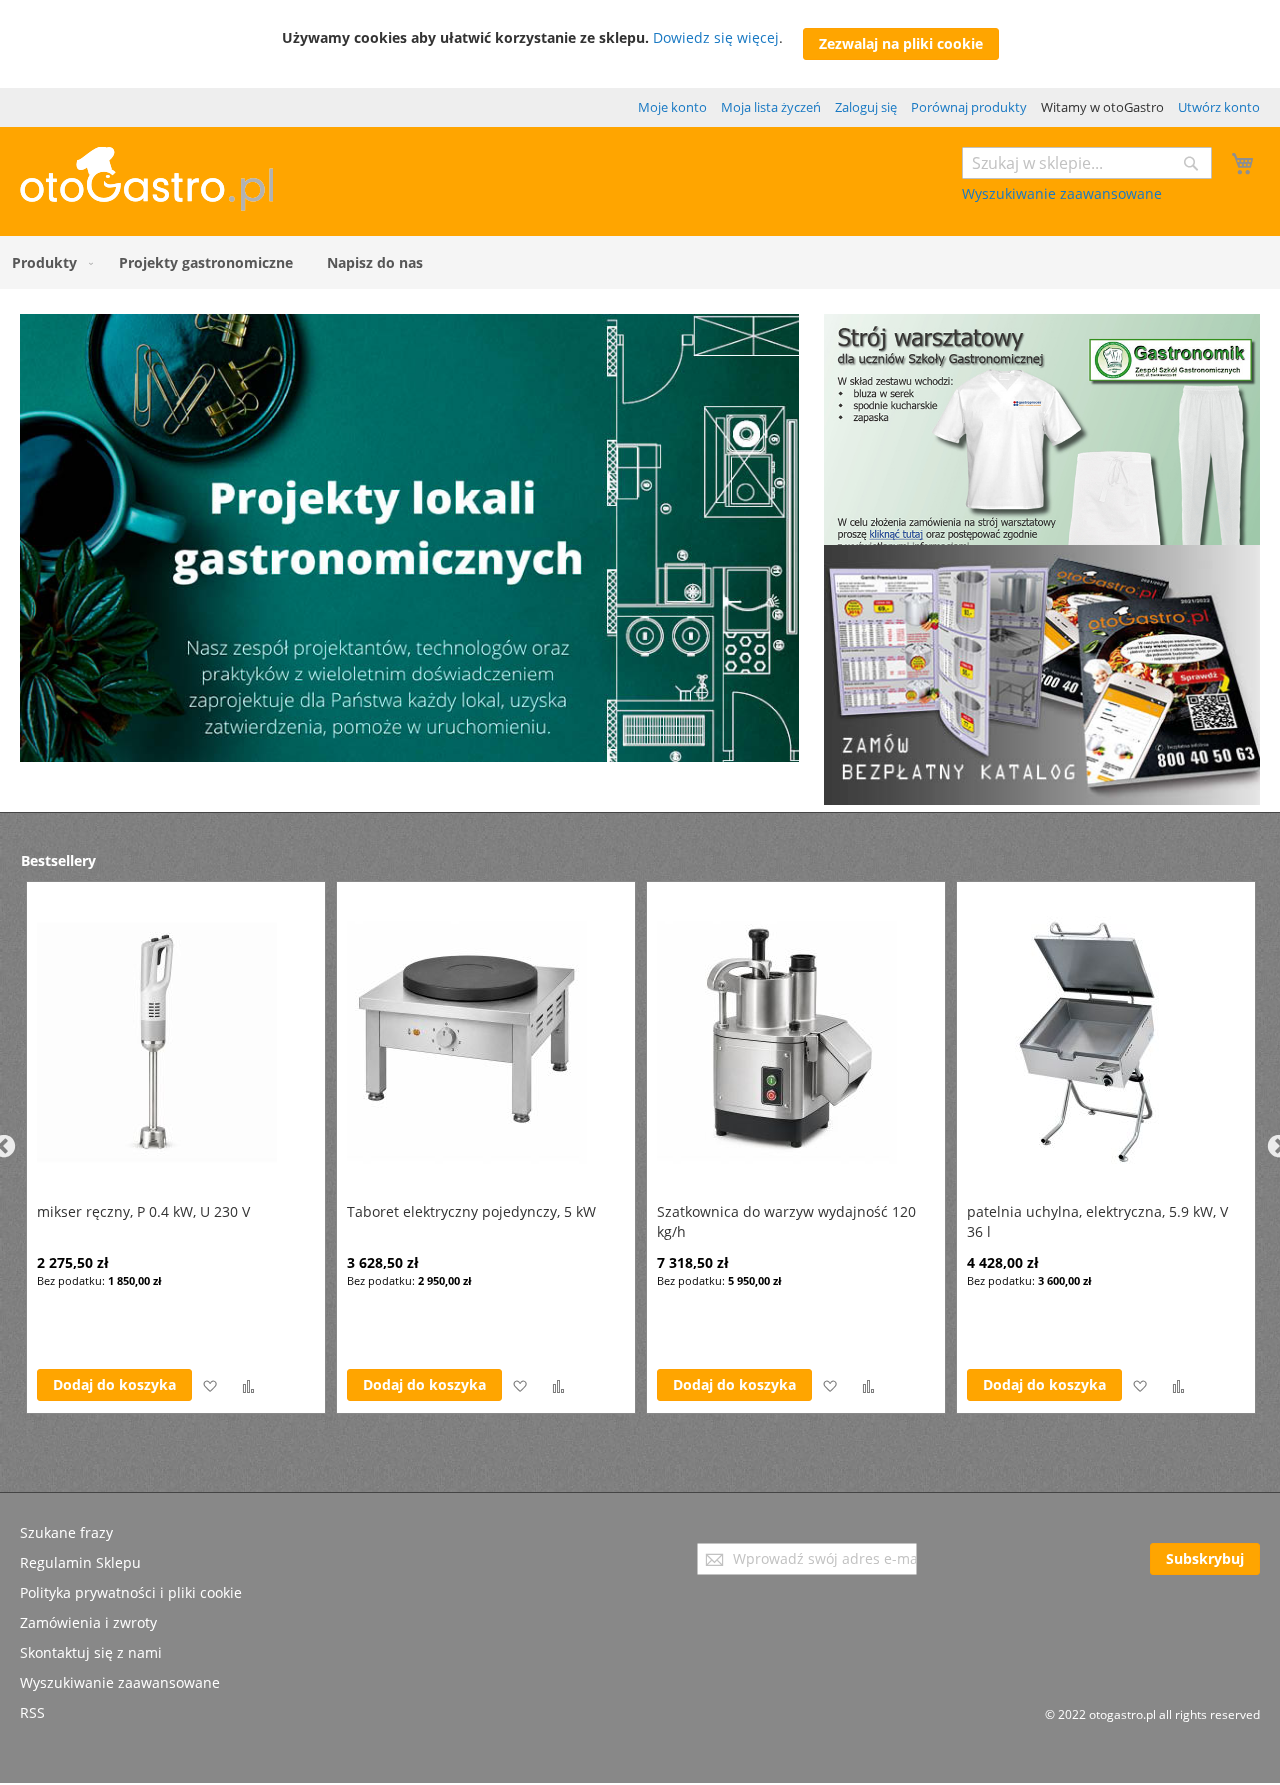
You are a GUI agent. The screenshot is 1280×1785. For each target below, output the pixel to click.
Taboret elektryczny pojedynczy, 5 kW (471, 1211)
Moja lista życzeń (771, 107)
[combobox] (1087, 163)
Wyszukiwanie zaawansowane (1062, 193)
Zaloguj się (866, 107)
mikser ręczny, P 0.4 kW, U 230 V (143, 1211)
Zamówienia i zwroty (88, 1622)
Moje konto (672, 107)
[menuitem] (48, 262)
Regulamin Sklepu (80, 1562)
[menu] (640, 262)
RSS (32, 1712)
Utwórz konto (1219, 107)
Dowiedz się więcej (716, 37)
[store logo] (146, 205)
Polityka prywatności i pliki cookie (131, 1592)
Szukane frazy (66, 1532)
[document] (640, 44)
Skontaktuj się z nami (91, 1652)
